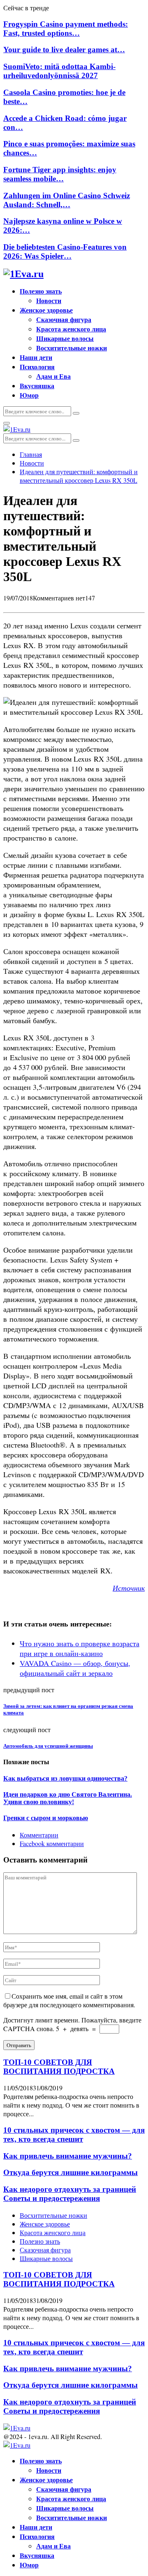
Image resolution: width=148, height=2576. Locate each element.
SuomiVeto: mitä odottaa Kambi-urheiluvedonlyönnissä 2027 (59, 71)
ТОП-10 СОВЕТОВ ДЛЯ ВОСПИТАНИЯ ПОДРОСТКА (59, 2067)
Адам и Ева (53, 376)
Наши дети (36, 357)
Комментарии (39, 1835)
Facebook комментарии (52, 1843)
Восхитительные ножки (72, 348)
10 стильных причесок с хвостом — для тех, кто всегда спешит (74, 2135)
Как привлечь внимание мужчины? (68, 2156)
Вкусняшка (37, 386)
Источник (129, 1588)
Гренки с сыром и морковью (46, 1818)
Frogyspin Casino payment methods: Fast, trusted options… (66, 29)
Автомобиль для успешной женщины (48, 1746)
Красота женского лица (71, 329)
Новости (49, 300)
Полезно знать (41, 291)
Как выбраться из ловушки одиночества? (65, 1778)
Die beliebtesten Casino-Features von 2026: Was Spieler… (65, 251)
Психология (37, 367)
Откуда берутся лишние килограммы (71, 2172)
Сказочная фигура (64, 319)
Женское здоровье (46, 310)
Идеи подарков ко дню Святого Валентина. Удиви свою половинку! (68, 1798)
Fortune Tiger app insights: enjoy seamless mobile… (60, 174)
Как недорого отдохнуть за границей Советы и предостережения (70, 2194)
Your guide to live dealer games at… (64, 50)
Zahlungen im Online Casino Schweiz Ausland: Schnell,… (67, 200)
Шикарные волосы (65, 338)
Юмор (29, 395)
